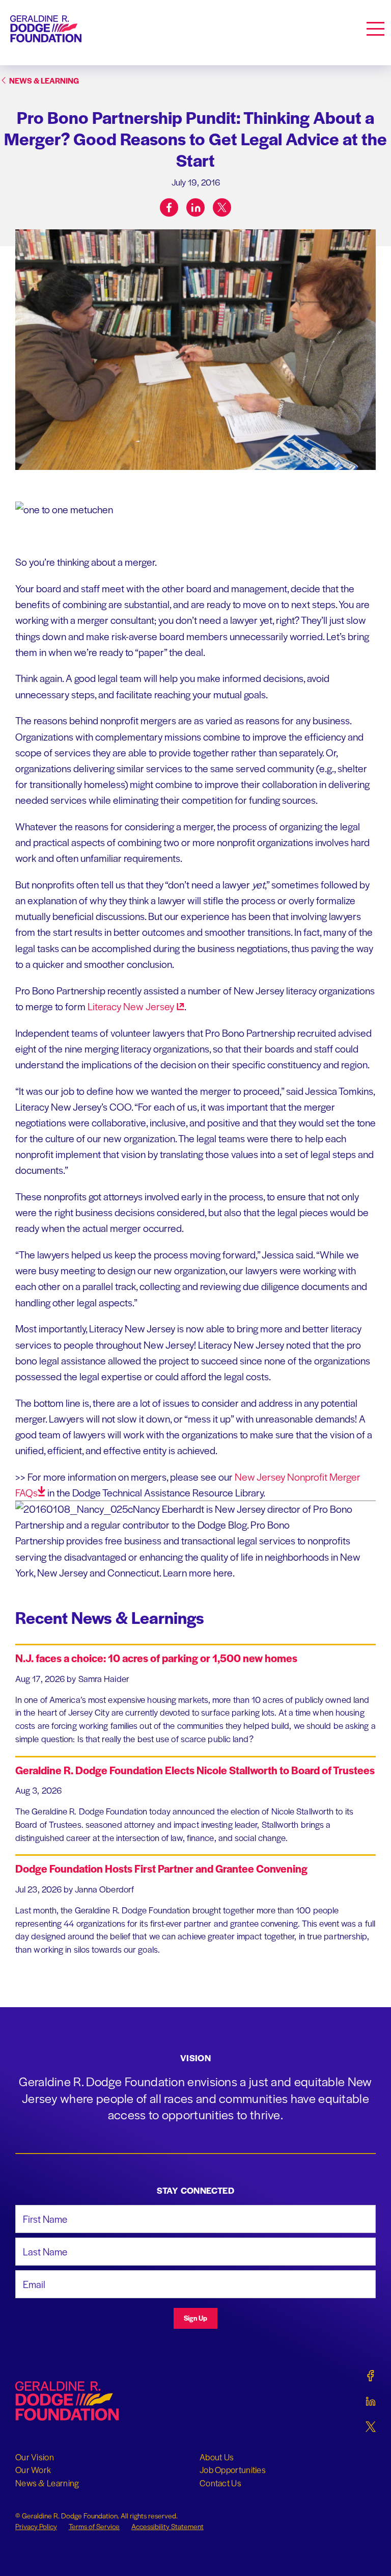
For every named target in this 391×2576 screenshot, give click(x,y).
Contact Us (220, 2483)
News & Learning (47, 2483)
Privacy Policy (36, 2526)
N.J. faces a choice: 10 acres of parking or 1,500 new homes (156, 1658)
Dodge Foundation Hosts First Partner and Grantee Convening (161, 1868)
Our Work (33, 2469)
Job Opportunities (233, 2469)
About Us (217, 2457)
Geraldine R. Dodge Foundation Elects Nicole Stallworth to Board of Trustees (195, 1770)
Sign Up (195, 2318)
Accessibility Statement (167, 2526)
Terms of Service (94, 2526)
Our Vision (35, 2457)
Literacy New (131, 1006)
